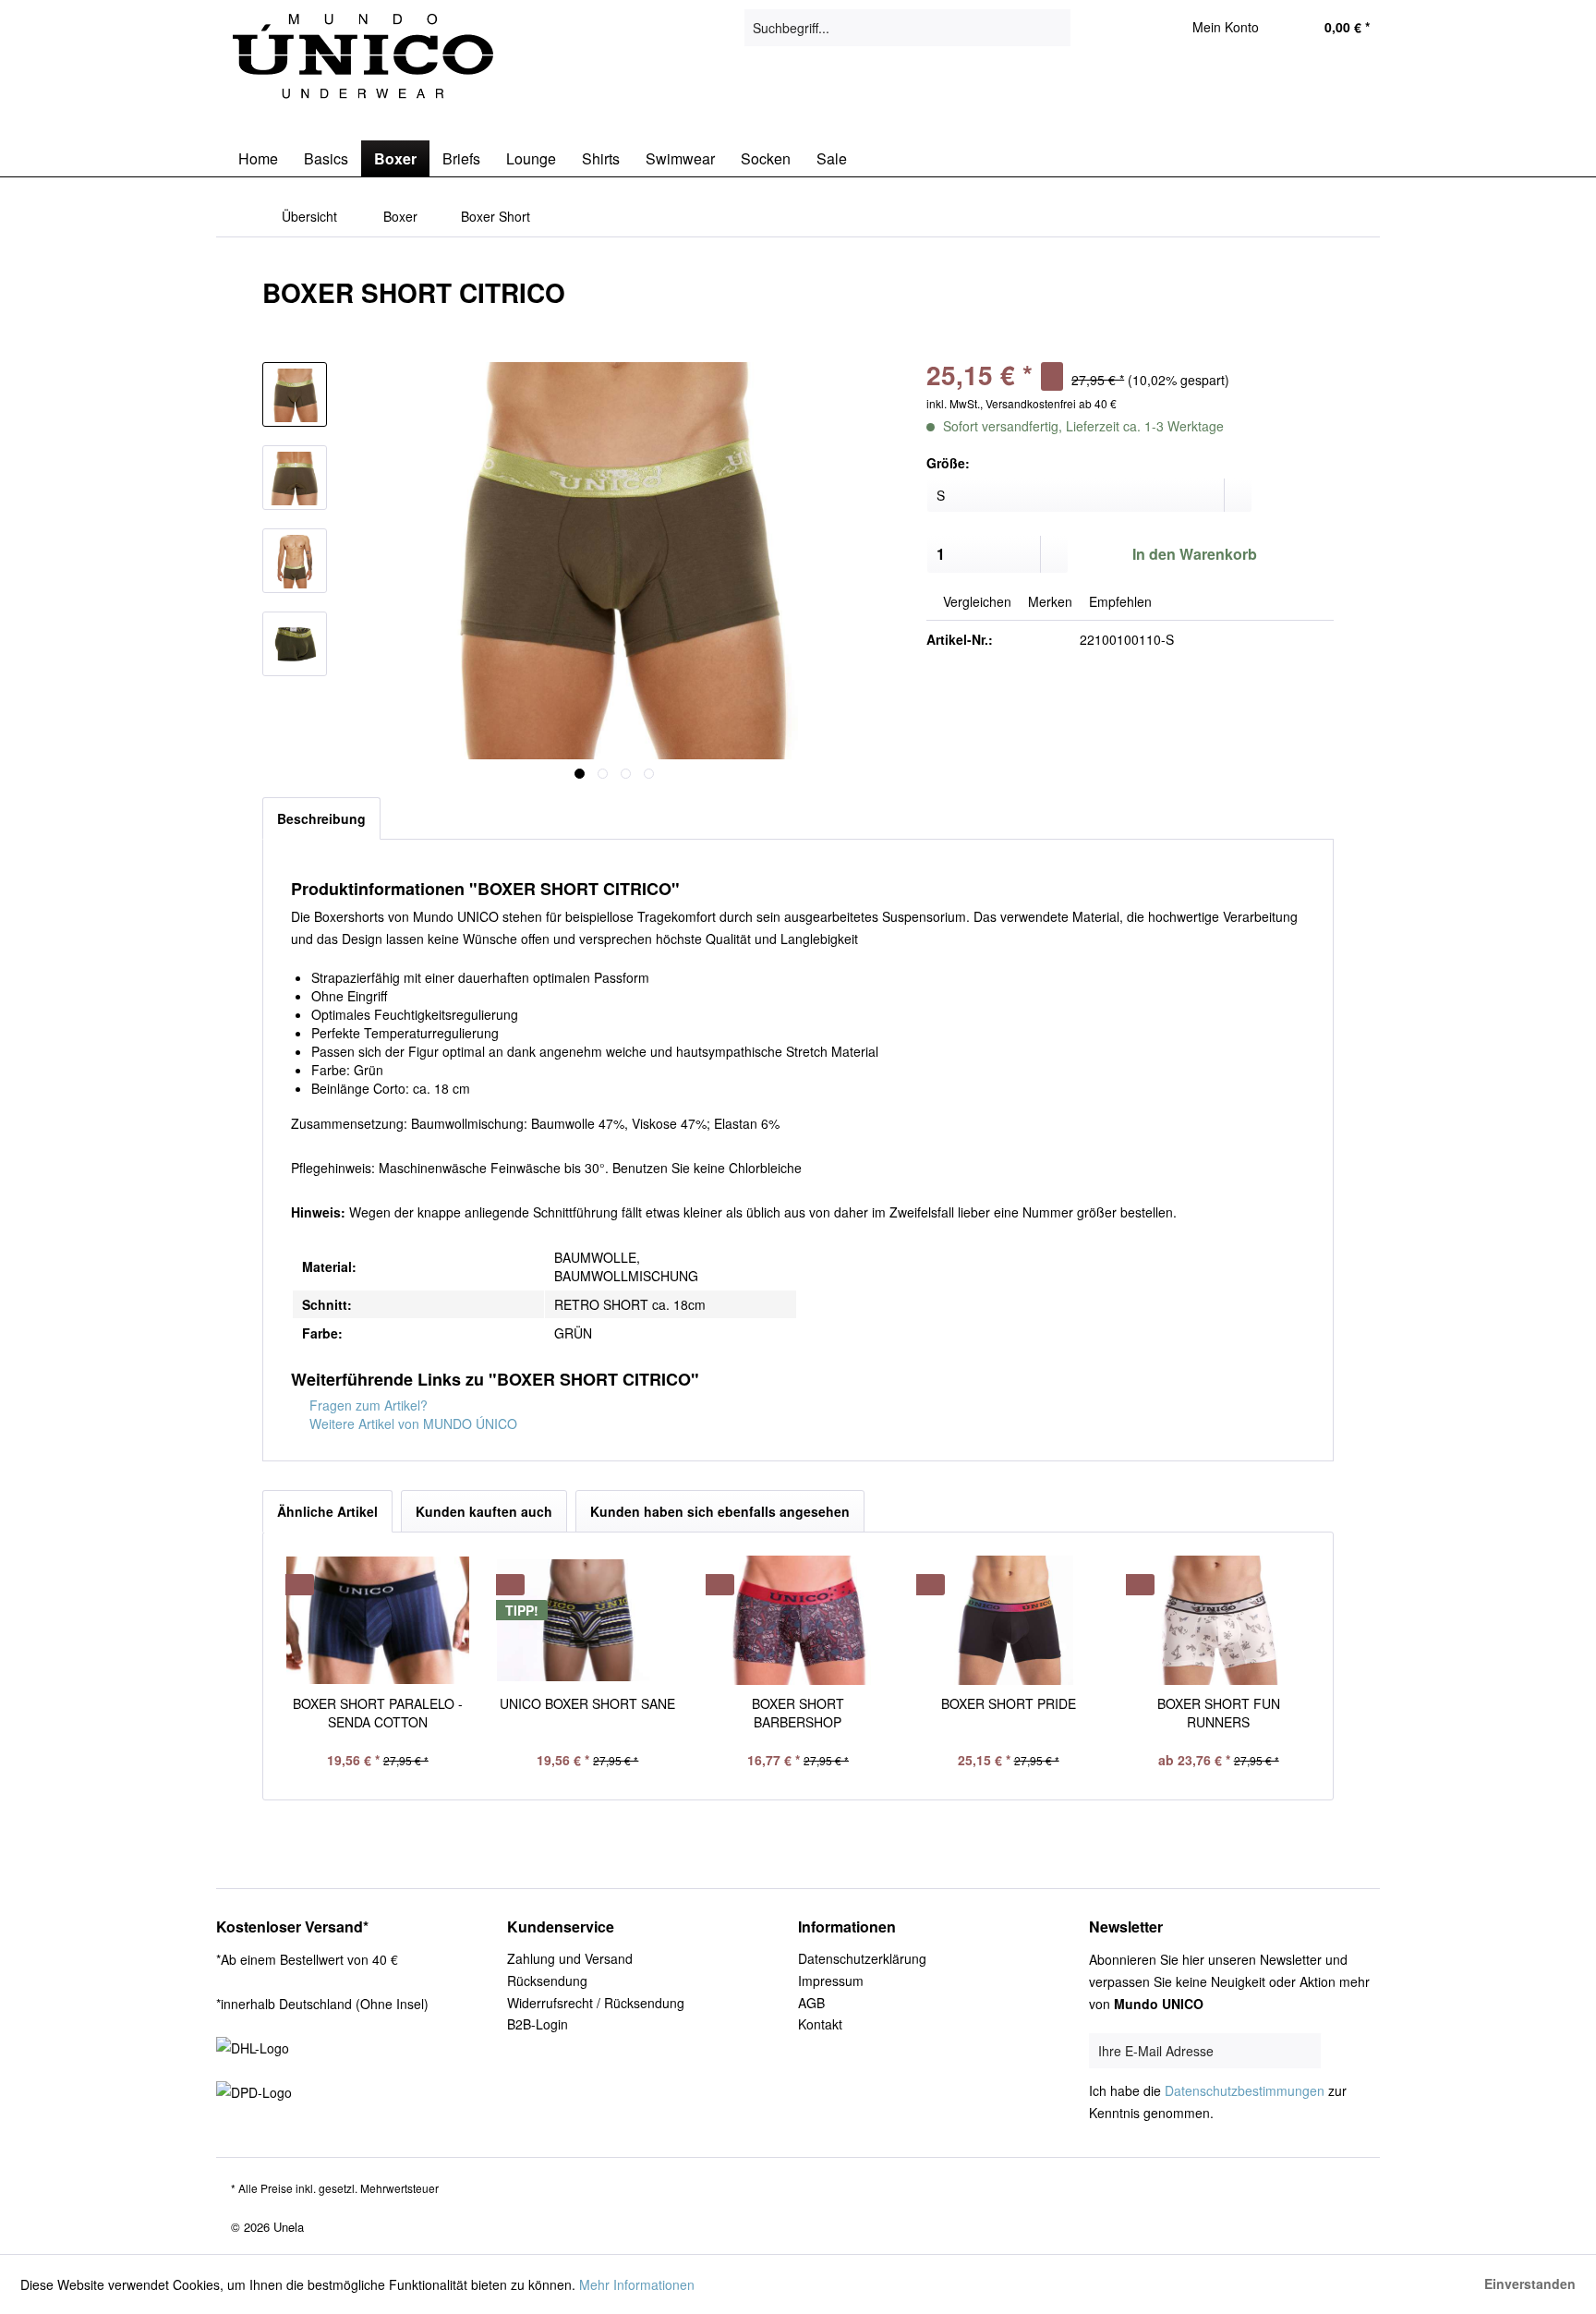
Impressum (831, 1981)
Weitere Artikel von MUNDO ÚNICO (411, 1424)
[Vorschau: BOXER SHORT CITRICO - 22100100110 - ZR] (295, 478)
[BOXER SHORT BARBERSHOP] (798, 1620)
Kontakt (820, 2024)
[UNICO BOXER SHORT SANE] (588, 1620)
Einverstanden (1530, 2284)
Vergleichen (975, 601)
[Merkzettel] (1133, 28)
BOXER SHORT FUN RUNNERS (1219, 1713)
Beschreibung (321, 818)
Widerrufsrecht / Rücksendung (596, 2003)
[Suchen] (1053, 28)
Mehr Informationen (637, 2284)
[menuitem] (907, 28)
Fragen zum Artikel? (367, 1405)
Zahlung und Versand (570, 1958)
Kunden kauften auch (484, 1511)
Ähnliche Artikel (327, 1511)
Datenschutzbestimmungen (1245, 2090)
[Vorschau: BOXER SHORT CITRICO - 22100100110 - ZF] (295, 394)
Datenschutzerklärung (862, 1958)
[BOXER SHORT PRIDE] (1009, 1620)
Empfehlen (1118, 601)
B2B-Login (538, 2024)
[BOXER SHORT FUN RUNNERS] (1218, 1620)
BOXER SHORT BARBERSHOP (798, 1713)
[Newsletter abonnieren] (1350, 2052)
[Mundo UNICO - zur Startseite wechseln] (365, 60)
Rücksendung (547, 1981)
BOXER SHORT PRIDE (1009, 1703)
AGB (811, 2003)
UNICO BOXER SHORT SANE (587, 1703)
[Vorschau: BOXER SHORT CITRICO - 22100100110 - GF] (295, 644)
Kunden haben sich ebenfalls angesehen (720, 1511)
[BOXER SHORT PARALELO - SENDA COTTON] (378, 1620)
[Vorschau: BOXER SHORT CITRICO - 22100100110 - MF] (295, 561)
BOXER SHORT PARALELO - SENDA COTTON (378, 1713)
